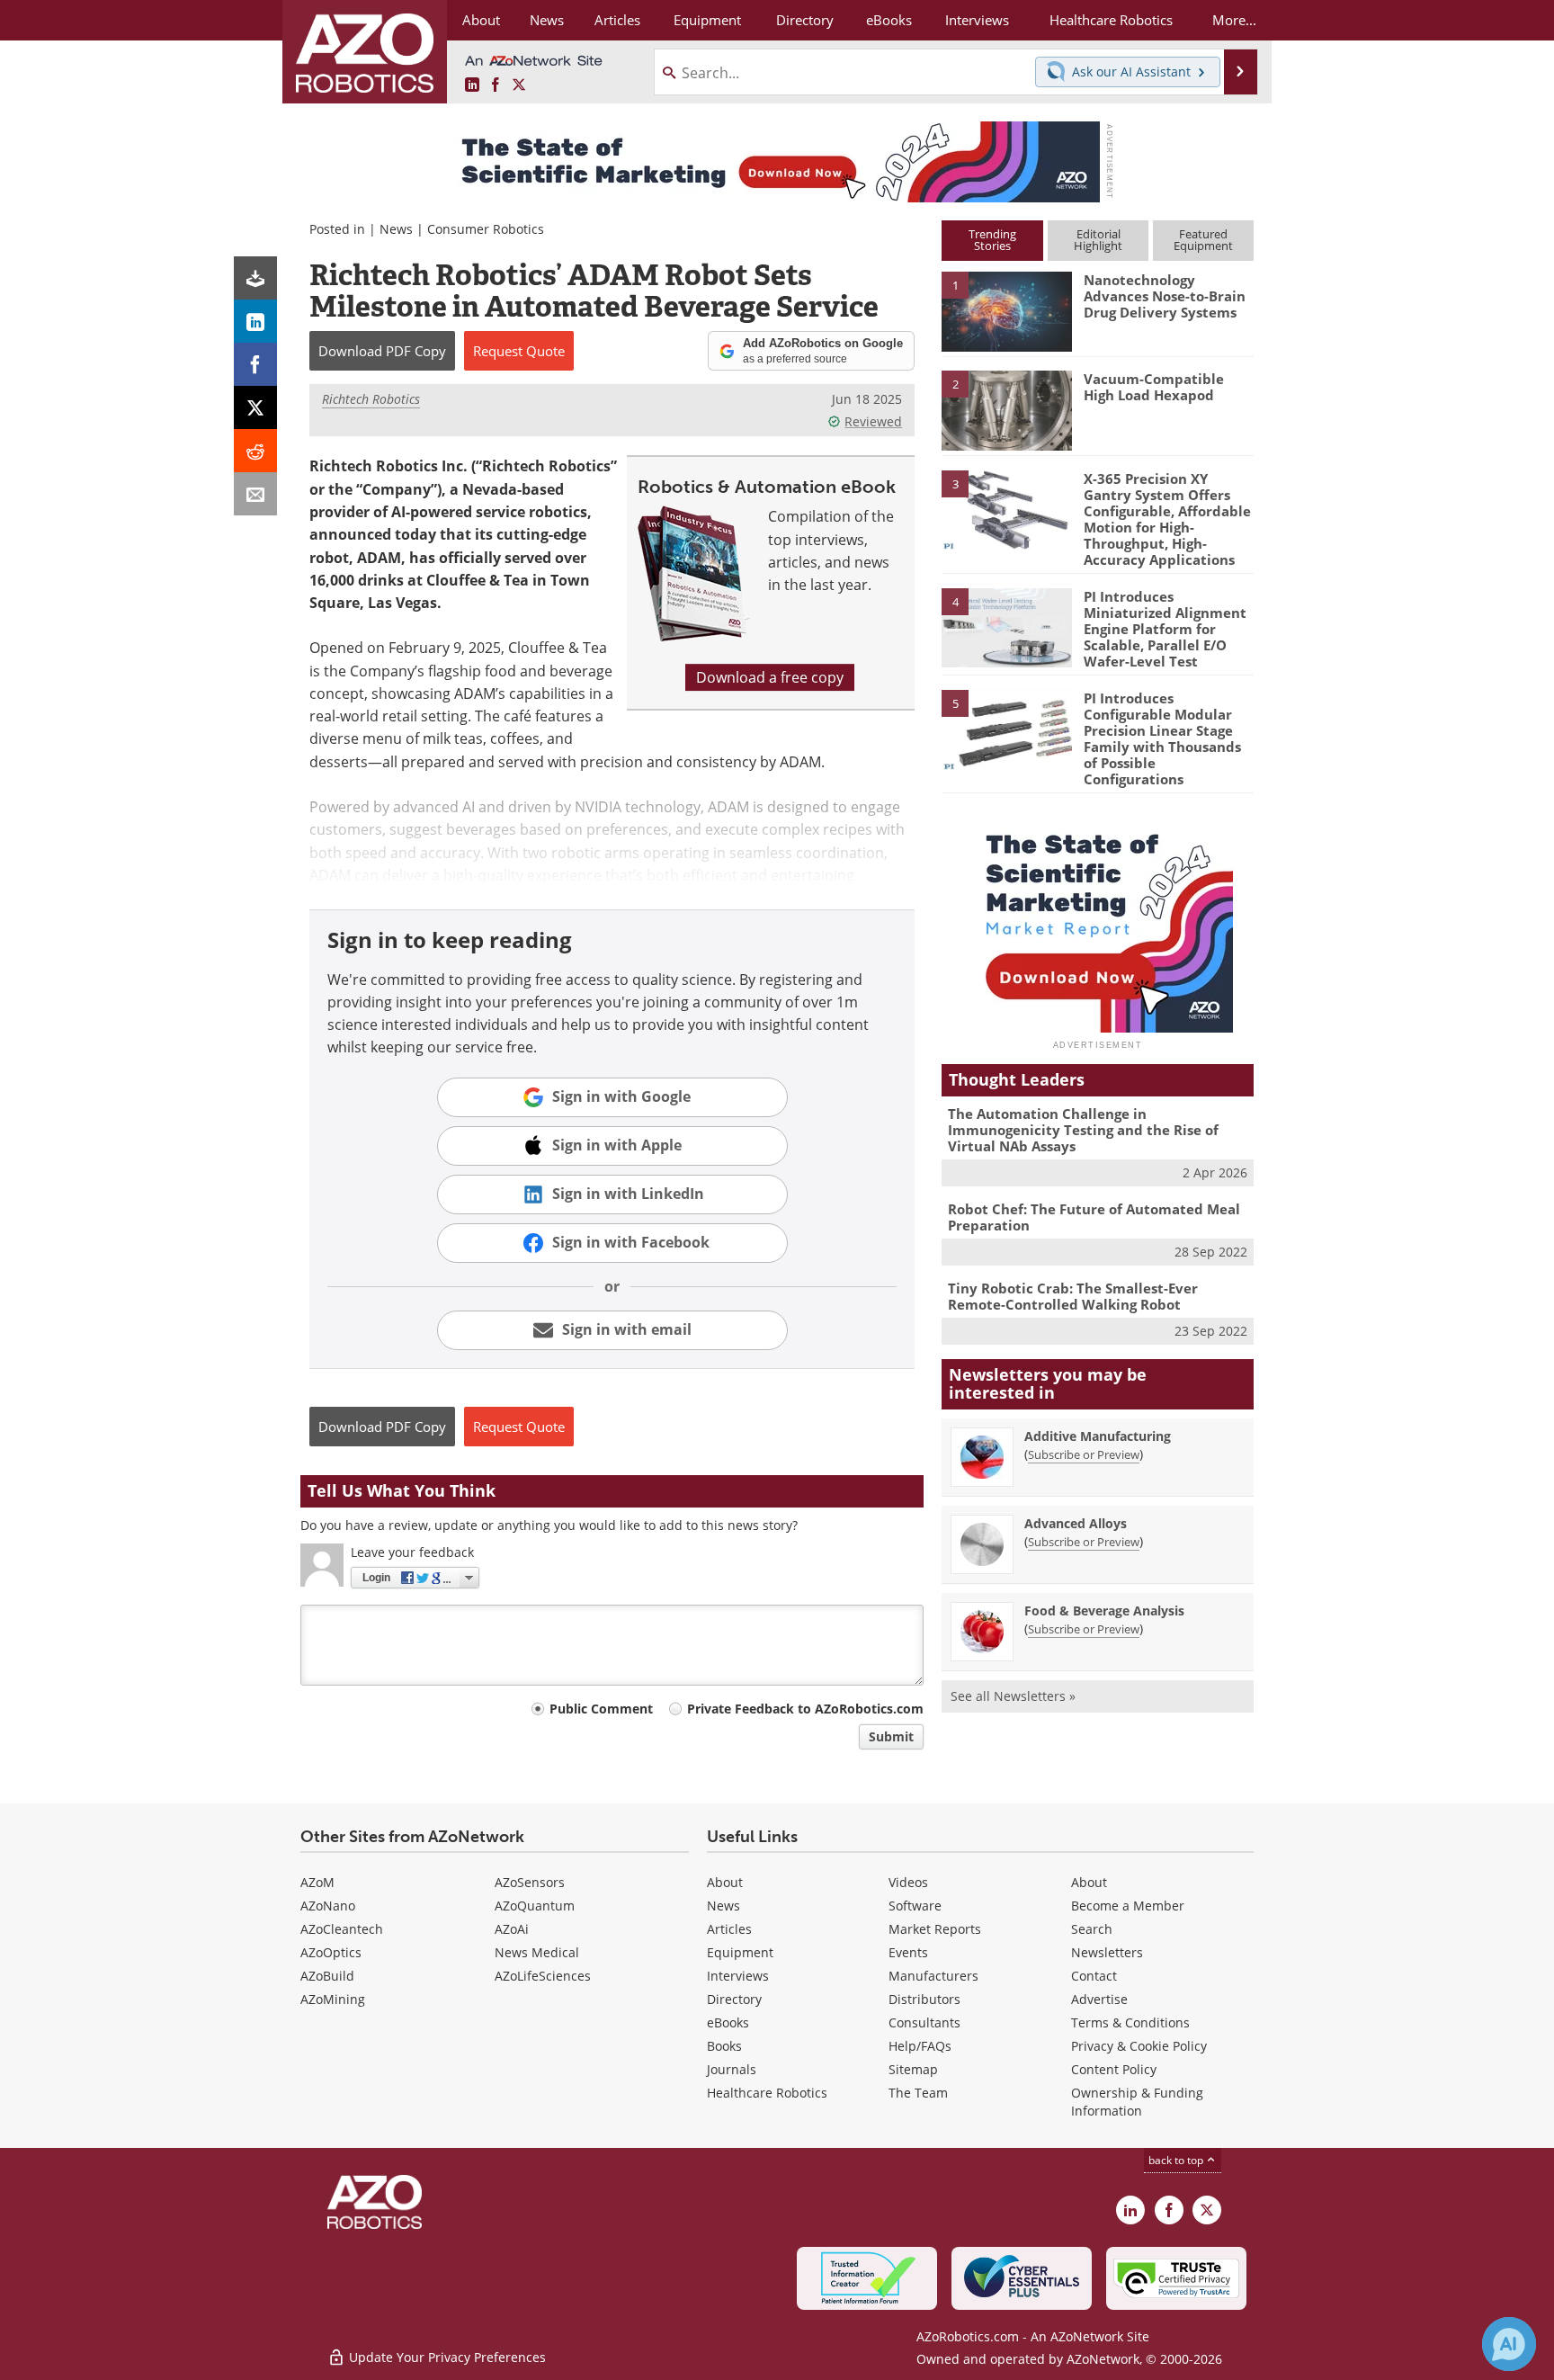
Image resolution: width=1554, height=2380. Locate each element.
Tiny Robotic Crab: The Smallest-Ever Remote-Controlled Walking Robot (1073, 1296)
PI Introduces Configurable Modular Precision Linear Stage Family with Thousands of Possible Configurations (1162, 738)
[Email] (255, 494)
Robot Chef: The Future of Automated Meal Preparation (1094, 1217)
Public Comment (601, 1709)
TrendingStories (992, 240)
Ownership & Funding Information (1137, 2102)
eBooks (728, 2022)
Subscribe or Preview (1084, 1454)
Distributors (924, 1999)
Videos (908, 1882)
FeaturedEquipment (1203, 240)
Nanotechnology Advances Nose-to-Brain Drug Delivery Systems (1165, 296)
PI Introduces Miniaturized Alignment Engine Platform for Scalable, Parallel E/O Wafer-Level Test (1165, 629)
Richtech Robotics (371, 399)
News (396, 229)
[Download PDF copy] (255, 278)
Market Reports (935, 1929)
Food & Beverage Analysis (1104, 1611)
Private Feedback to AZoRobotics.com (805, 1709)
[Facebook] (255, 364)
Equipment (740, 1952)
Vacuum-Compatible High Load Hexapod (1154, 387)
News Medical (537, 1952)
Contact (1094, 1976)
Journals (732, 2069)
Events (908, 1952)
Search (1092, 1929)
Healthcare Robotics (767, 2093)
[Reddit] (255, 451)
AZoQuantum (535, 1906)
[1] (1006, 310)
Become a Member (1128, 1906)
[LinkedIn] (255, 321)
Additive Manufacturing (1098, 1436)
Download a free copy (770, 677)
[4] (1006, 627)
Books (724, 2046)
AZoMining (333, 1999)
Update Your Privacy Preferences (446, 2357)
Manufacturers (933, 1976)
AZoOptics (331, 1952)
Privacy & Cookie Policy (1139, 2046)
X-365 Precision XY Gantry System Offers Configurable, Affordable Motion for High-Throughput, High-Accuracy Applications (1167, 519)
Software (915, 1906)
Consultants (924, 2022)
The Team (918, 2093)
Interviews (738, 1976)
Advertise (1099, 1999)
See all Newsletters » (1013, 1696)
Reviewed (873, 421)
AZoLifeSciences (543, 1976)
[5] (1006, 729)
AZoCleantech (342, 1929)
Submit (891, 1736)
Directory (734, 1999)
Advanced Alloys (1076, 1523)
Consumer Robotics (486, 229)
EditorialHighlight (1098, 240)
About (725, 1882)
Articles (729, 1929)
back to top (1177, 2160)
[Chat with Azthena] (1509, 2344)
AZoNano (328, 1906)
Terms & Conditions (1130, 2022)
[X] (255, 407)
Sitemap (913, 2069)
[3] (1006, 508)
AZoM (317, 1882)
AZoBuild (327, 1976)
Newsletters (1107, 1952)
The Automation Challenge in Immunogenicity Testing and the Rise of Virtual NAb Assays (1083, 1130)
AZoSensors (530, 1882)
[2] (1006, 409)
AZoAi (512, 1929)
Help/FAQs (920, 2046)
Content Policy (1114, 2069)
